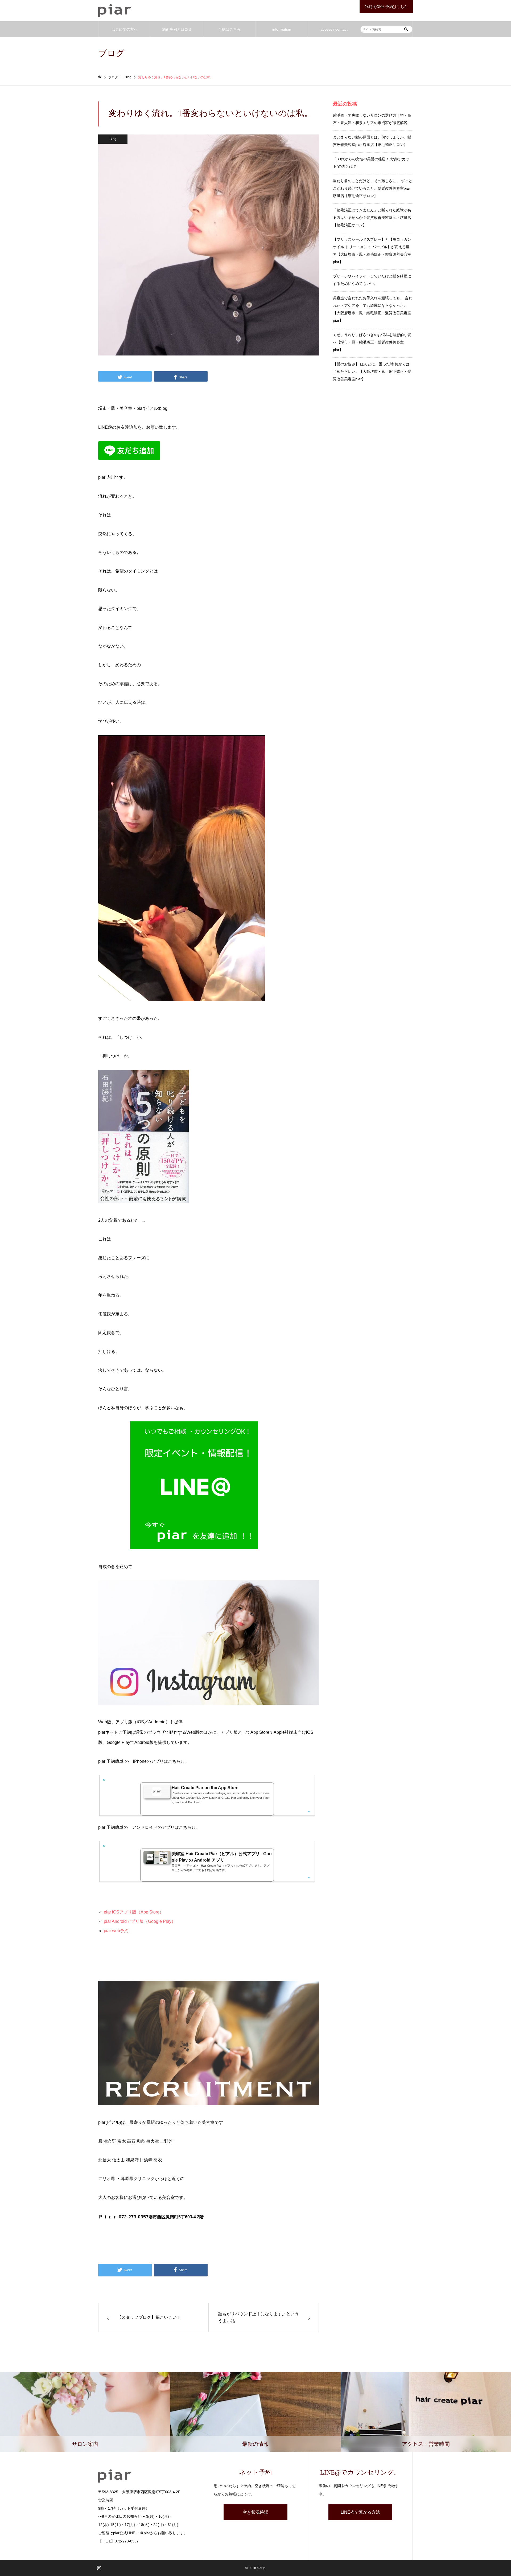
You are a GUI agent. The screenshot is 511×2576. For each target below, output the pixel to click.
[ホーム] (100, 77)
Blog (113, 139)
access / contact (334, 29)
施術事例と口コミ (177, 29)
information (282, 29)
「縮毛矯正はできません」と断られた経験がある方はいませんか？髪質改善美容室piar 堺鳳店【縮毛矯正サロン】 (372, 218)
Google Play (160, 1921)
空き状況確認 (256, 2512)
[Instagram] (99, 2568)
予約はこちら (229, 29)
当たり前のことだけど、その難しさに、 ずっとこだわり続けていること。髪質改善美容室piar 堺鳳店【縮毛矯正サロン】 (373, 188)
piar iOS (112, 1912)
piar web (112, 1931)
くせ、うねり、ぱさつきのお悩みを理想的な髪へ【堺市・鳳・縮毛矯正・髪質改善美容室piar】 (372, 342)
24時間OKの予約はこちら (386, 7)
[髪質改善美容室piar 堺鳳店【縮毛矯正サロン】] (115, 11)
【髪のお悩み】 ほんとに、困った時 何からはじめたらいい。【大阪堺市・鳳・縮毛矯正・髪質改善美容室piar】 (372, 371)
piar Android (115, 1921)
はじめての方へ (125, 29)
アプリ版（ (130, 1912)
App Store (150, 1912)
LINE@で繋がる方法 (360, 2512)
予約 (124, 1931)
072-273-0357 (127, 2541)
